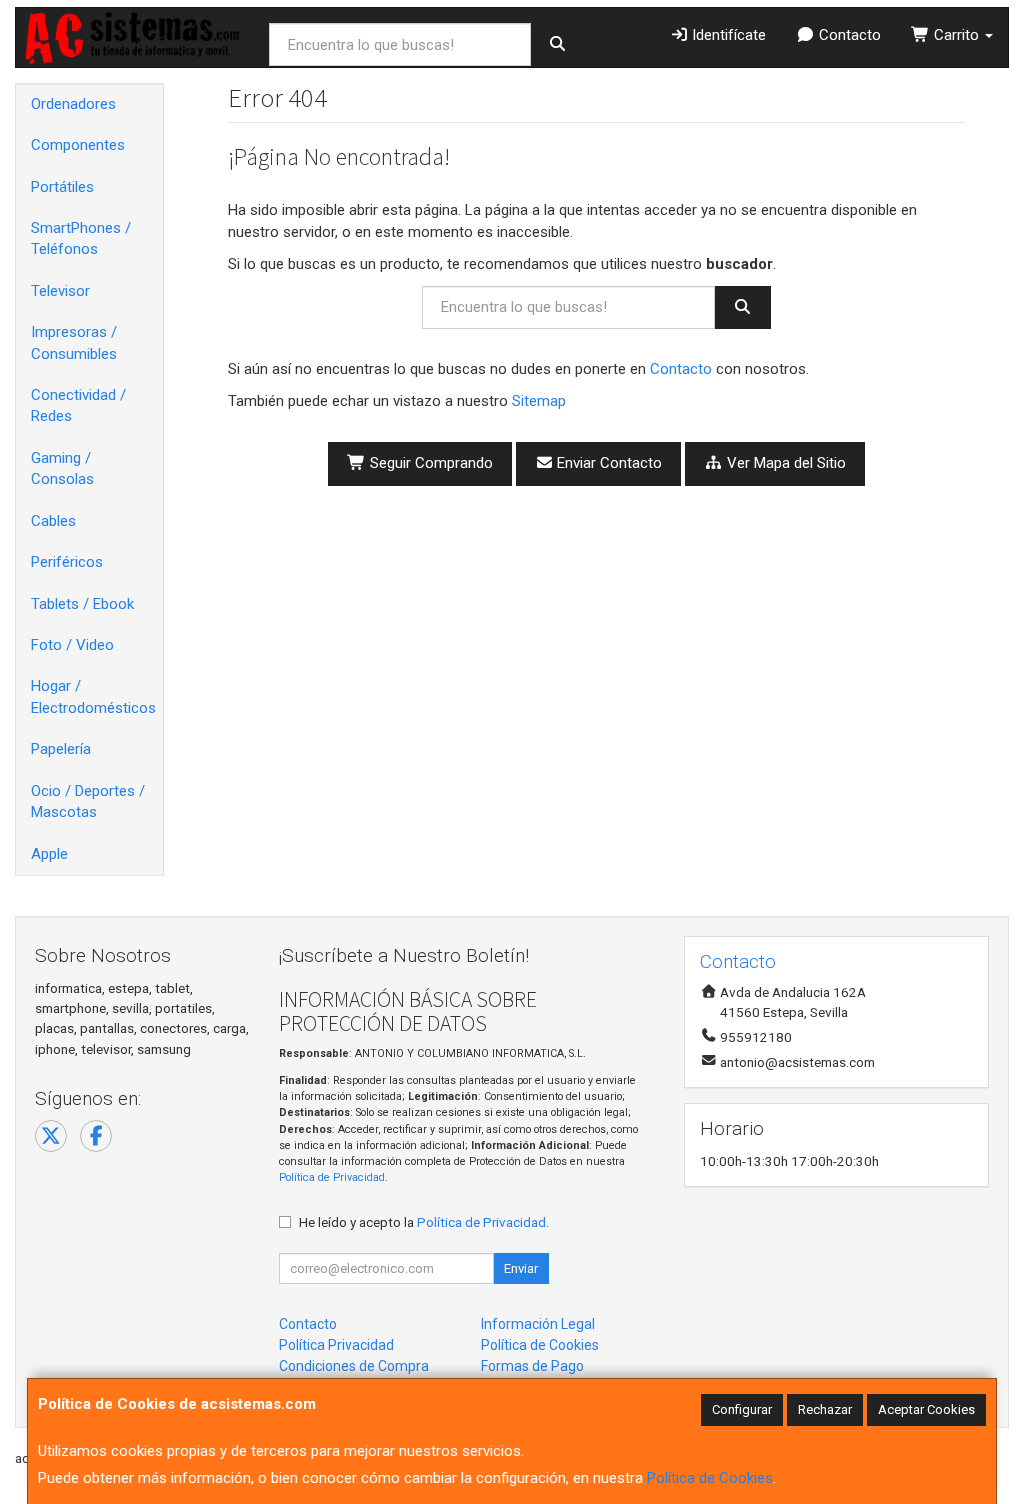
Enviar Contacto (607, 463)
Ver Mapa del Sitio (784, 463)
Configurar (742, 1409)
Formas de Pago (532, 1366)
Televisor (60, 291)
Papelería (61, 749)
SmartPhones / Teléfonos (81, 238)
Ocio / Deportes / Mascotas (88, 801)
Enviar (521, 1268)
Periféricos (67, 562)
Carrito (956, 35)
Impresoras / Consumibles (74, 342)
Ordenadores (73, 104)
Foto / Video (72, 645)
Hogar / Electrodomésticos (93, 696)
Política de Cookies (710, 1478)
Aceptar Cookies (926, 1409)
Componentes (78, 145)
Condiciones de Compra (354, 1366)
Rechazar (825, 1409)
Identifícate (727, 35)
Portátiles (62, 187)
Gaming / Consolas (62, 468)
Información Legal (538, 1324)
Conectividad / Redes (78, 405)
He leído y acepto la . (424, 1222)
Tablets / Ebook (82, 604)
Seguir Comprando (429, 463)
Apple (49, 854)
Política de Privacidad (332, 1177)
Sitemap (539, 401)
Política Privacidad (336, 1345)
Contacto (848, 35)
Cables (53, 521)
